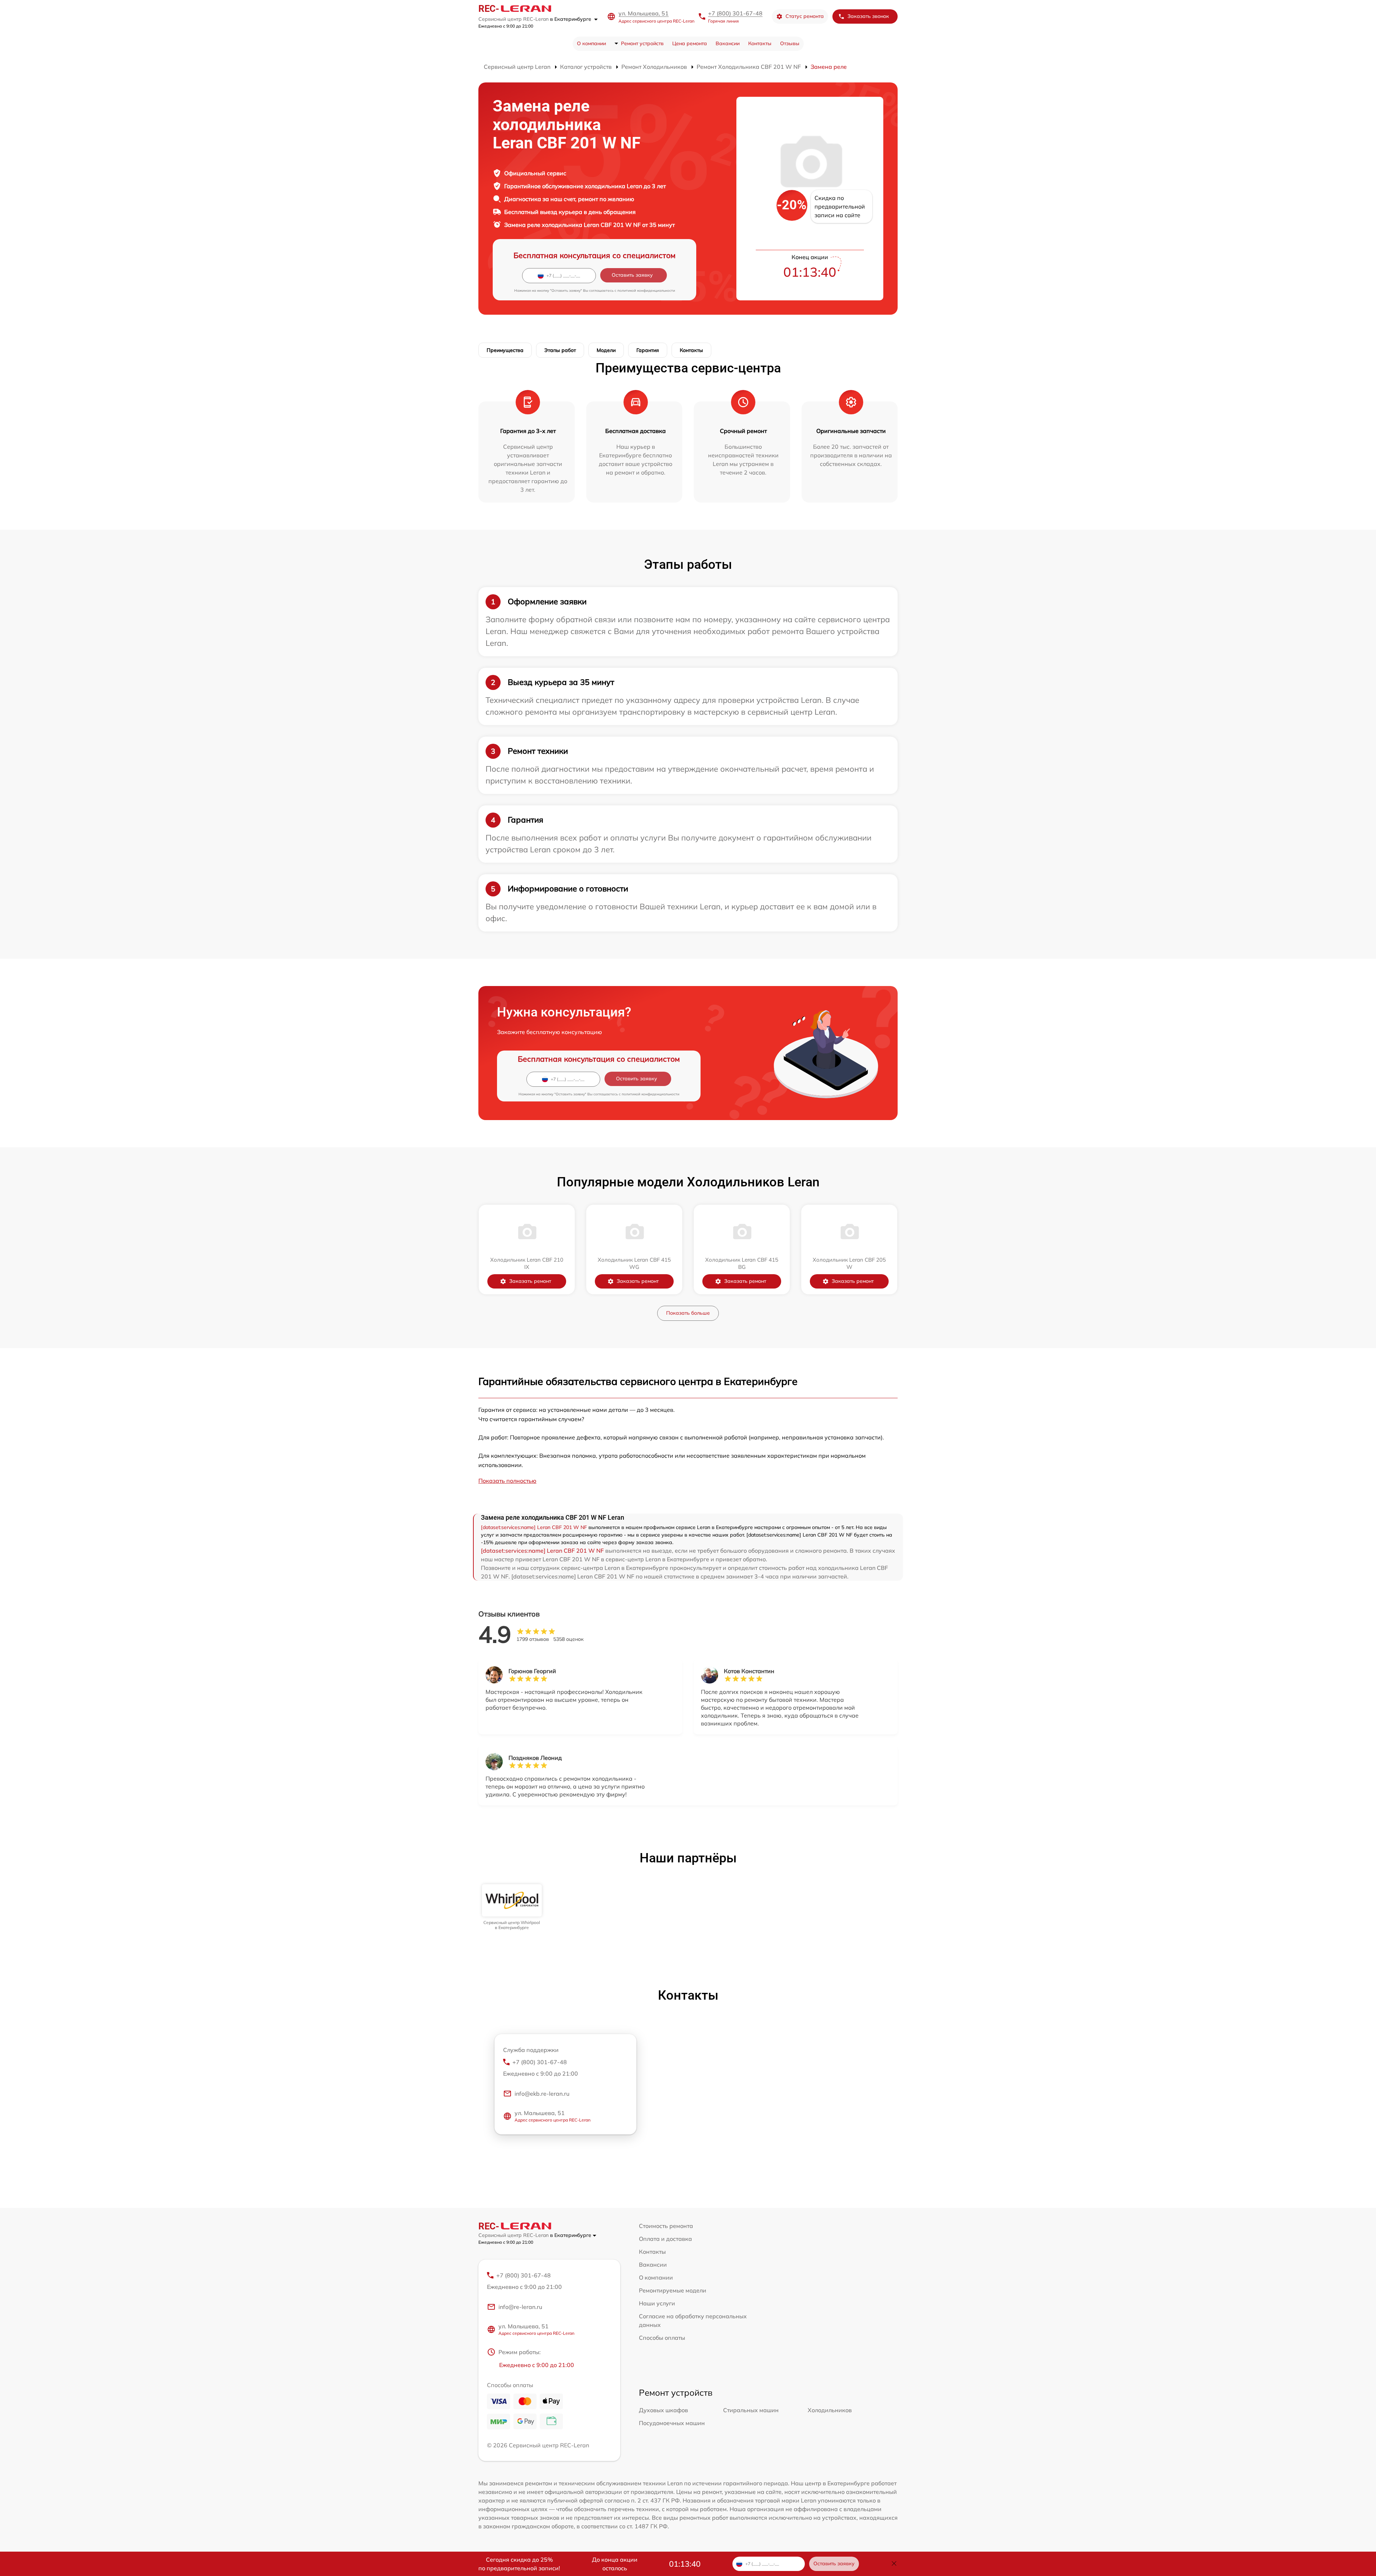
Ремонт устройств (642, 43)
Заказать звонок (868, 16)
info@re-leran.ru (520, 2307)
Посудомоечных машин (672, 2423)
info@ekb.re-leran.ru (542, 2094)
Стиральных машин (751, 2410)
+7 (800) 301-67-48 (735, 13)
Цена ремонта (690, 43)
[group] (512, 1907)
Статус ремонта (805, 16)
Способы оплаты (662, 2338)
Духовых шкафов (663, 2410)
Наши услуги (657, 2303)
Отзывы (790, 43)
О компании (591, 43)
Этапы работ (560, 350)
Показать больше (688, 1313)
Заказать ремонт (530, 1281)
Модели (606, 350)
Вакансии (728, 43)
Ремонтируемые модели (673, 2290)
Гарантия (648, 350)
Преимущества (505, 350)
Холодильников (830, 2410)
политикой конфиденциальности (646, 291)
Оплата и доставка (665, 2239)
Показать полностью (507, 1481)
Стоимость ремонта (666, 2226)
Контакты (760, 43)
